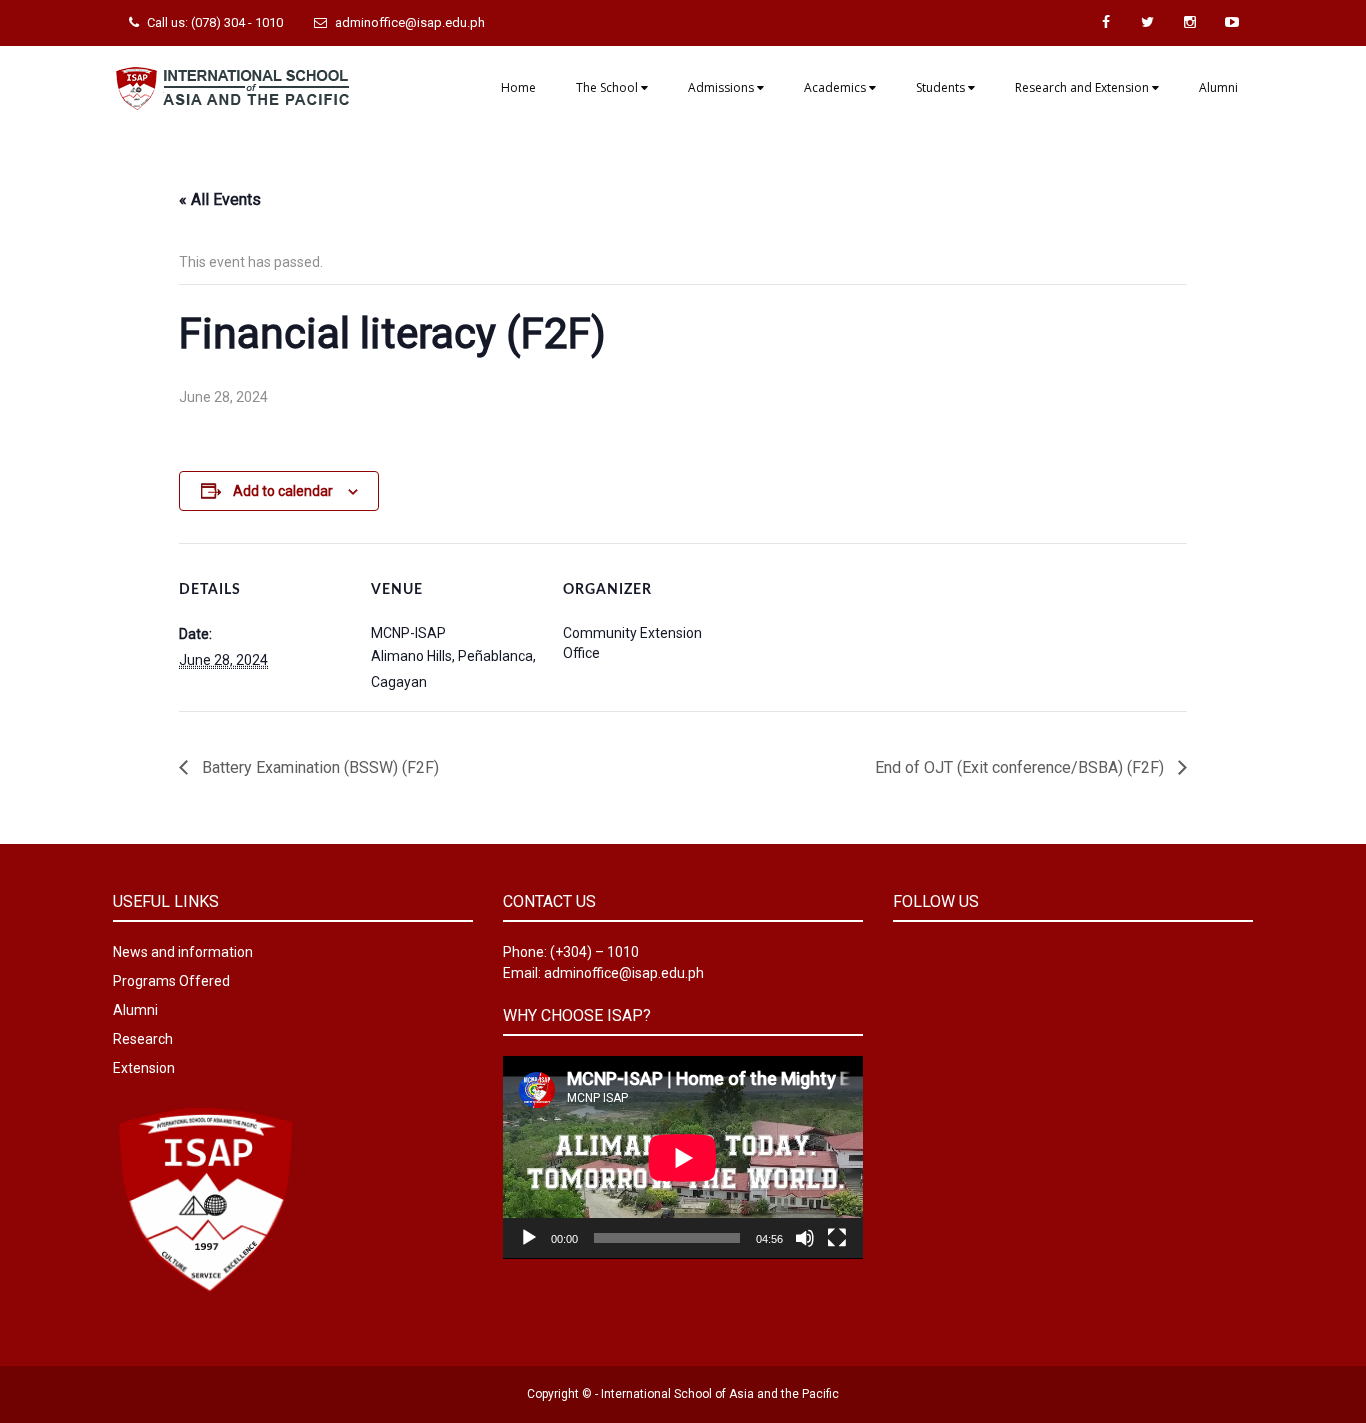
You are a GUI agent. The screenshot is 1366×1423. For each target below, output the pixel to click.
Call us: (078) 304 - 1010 (215, 22)
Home (518, 87)
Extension (144, 1068)
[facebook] (1106, 22)
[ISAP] (233, 86)
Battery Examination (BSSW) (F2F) (318, 767)
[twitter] (1148, 22)
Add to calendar (283, 491)
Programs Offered (171, 981)
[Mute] (805, 1238)
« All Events (220, 199)
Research (143, 1039)
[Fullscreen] (837, 1238)
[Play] (529, 1238)
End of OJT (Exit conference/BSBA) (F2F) (1021, 767)
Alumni (1218, 87)
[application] (683, 1157)
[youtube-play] (1232, 22)
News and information (183, 952)
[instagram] (1190, 22)
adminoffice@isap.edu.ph (410, 22)
